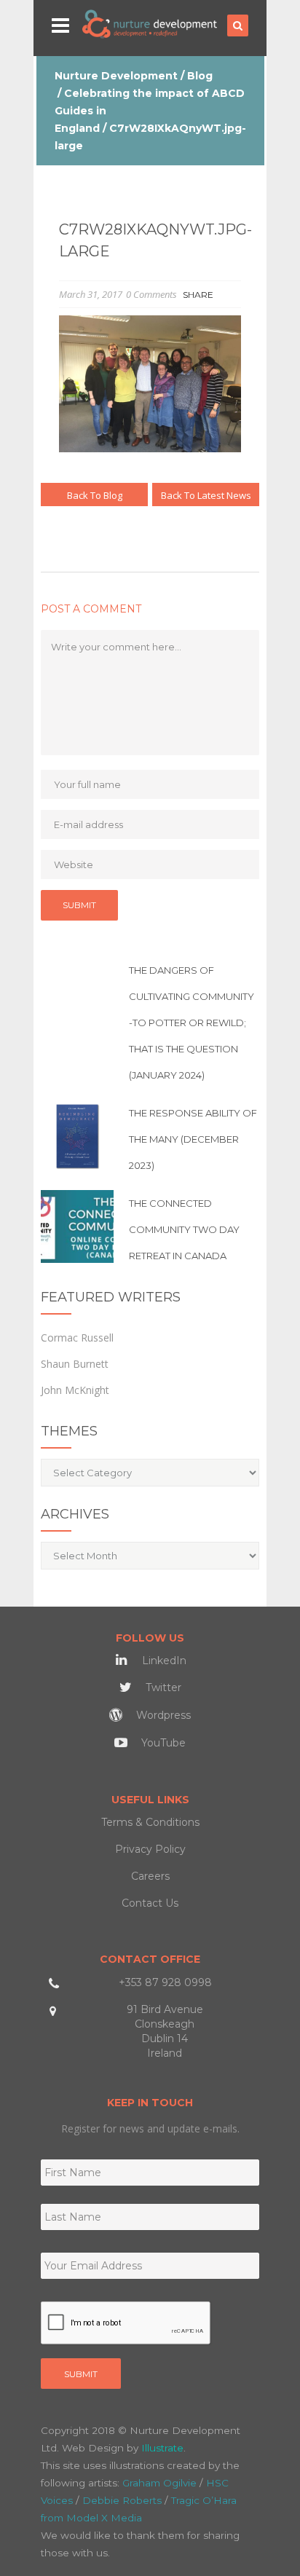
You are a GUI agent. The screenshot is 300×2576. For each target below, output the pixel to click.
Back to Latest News (206, 495)
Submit (81, 2374)
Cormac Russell (77, 1338)
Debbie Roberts (122, 2500)
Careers (150, 1876)
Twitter (162, 1687)
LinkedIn (163, 1661)
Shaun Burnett (75, 1364)
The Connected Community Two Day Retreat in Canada (184, 1229)
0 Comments (151, 294)
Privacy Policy (150, 1849)
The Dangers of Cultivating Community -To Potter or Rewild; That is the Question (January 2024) (192, 1023)
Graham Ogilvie (159, 2483)
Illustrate (162, 2448)
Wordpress (162, 1715)
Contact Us (150, 1903)
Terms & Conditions (150, 1822)
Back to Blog (95, 495)
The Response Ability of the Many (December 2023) (193, 1139)
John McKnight (75, 1390)
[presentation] (126, 2323)
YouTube (162, 1743)
